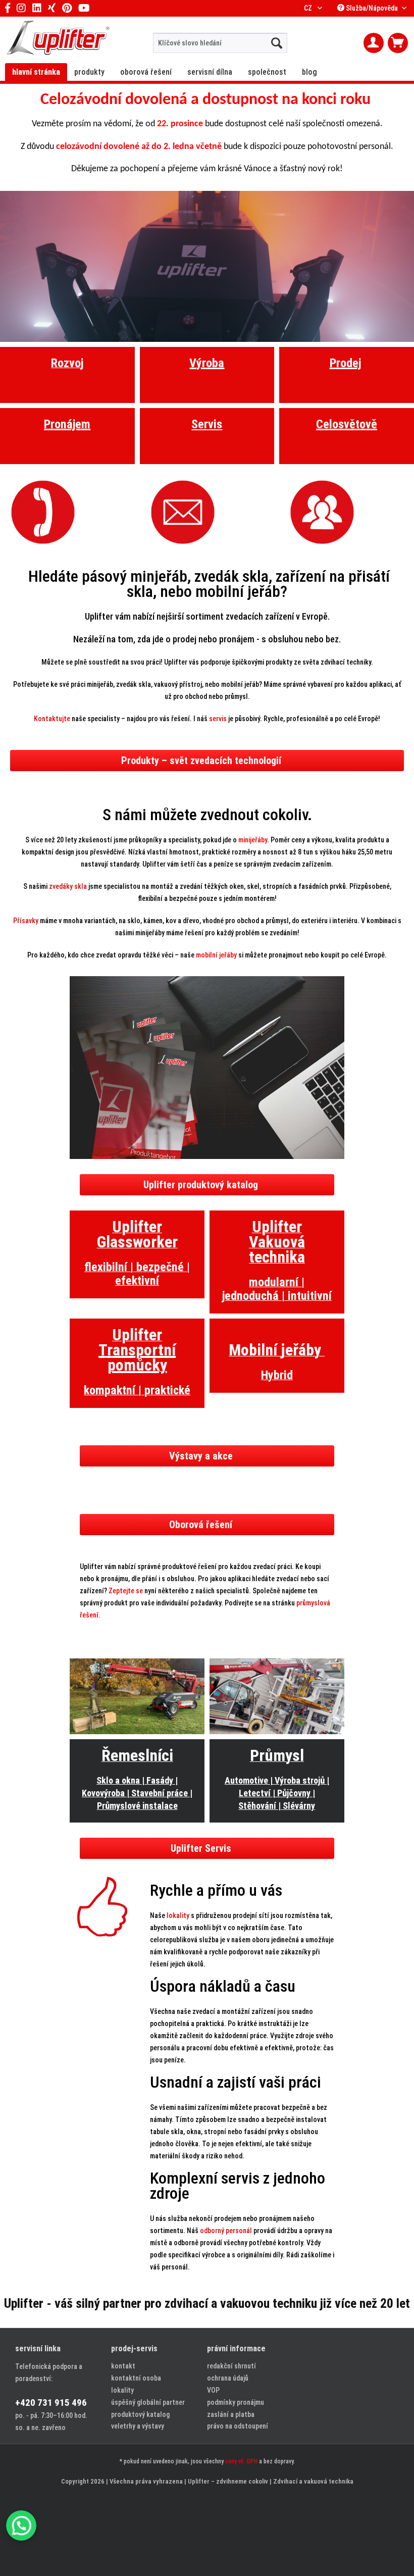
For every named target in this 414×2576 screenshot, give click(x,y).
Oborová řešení (201, 1525)
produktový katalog (140, 2414)
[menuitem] (220, 43)
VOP (213, 2390)
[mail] (207, 512)
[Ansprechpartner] (347, 512)
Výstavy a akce (201, 1456)
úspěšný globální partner (148, 2402)
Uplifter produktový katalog (201, 1185)
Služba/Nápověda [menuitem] (372, 8)
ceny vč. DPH (241, 2461)
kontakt (123, 2366)
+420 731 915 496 (51, 2403)
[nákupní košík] (398, 43)
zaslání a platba (231, 2414)
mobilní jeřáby (217, 955)
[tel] (67, 512)
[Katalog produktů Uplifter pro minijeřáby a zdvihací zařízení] (207, 1068)
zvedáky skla (68, 886)
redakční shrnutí (231, 2366)
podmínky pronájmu (236, 2402)
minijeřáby (253, 840)
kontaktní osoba (136, 2378)
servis (218, 719)
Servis (207, 424)
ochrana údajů (228, 2378)
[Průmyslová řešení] (277, 1696)
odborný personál (227, 2231)
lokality (178, 1915)
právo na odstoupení (238, 2426)
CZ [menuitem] (309, 8)
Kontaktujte (52, 719)
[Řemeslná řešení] (137, 1696)
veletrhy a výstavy (138, 2426)
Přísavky (26, 921)
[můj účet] (374, 43)
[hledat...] (277, 43)
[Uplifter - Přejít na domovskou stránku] (58, 39)
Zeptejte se (126, 1591)
